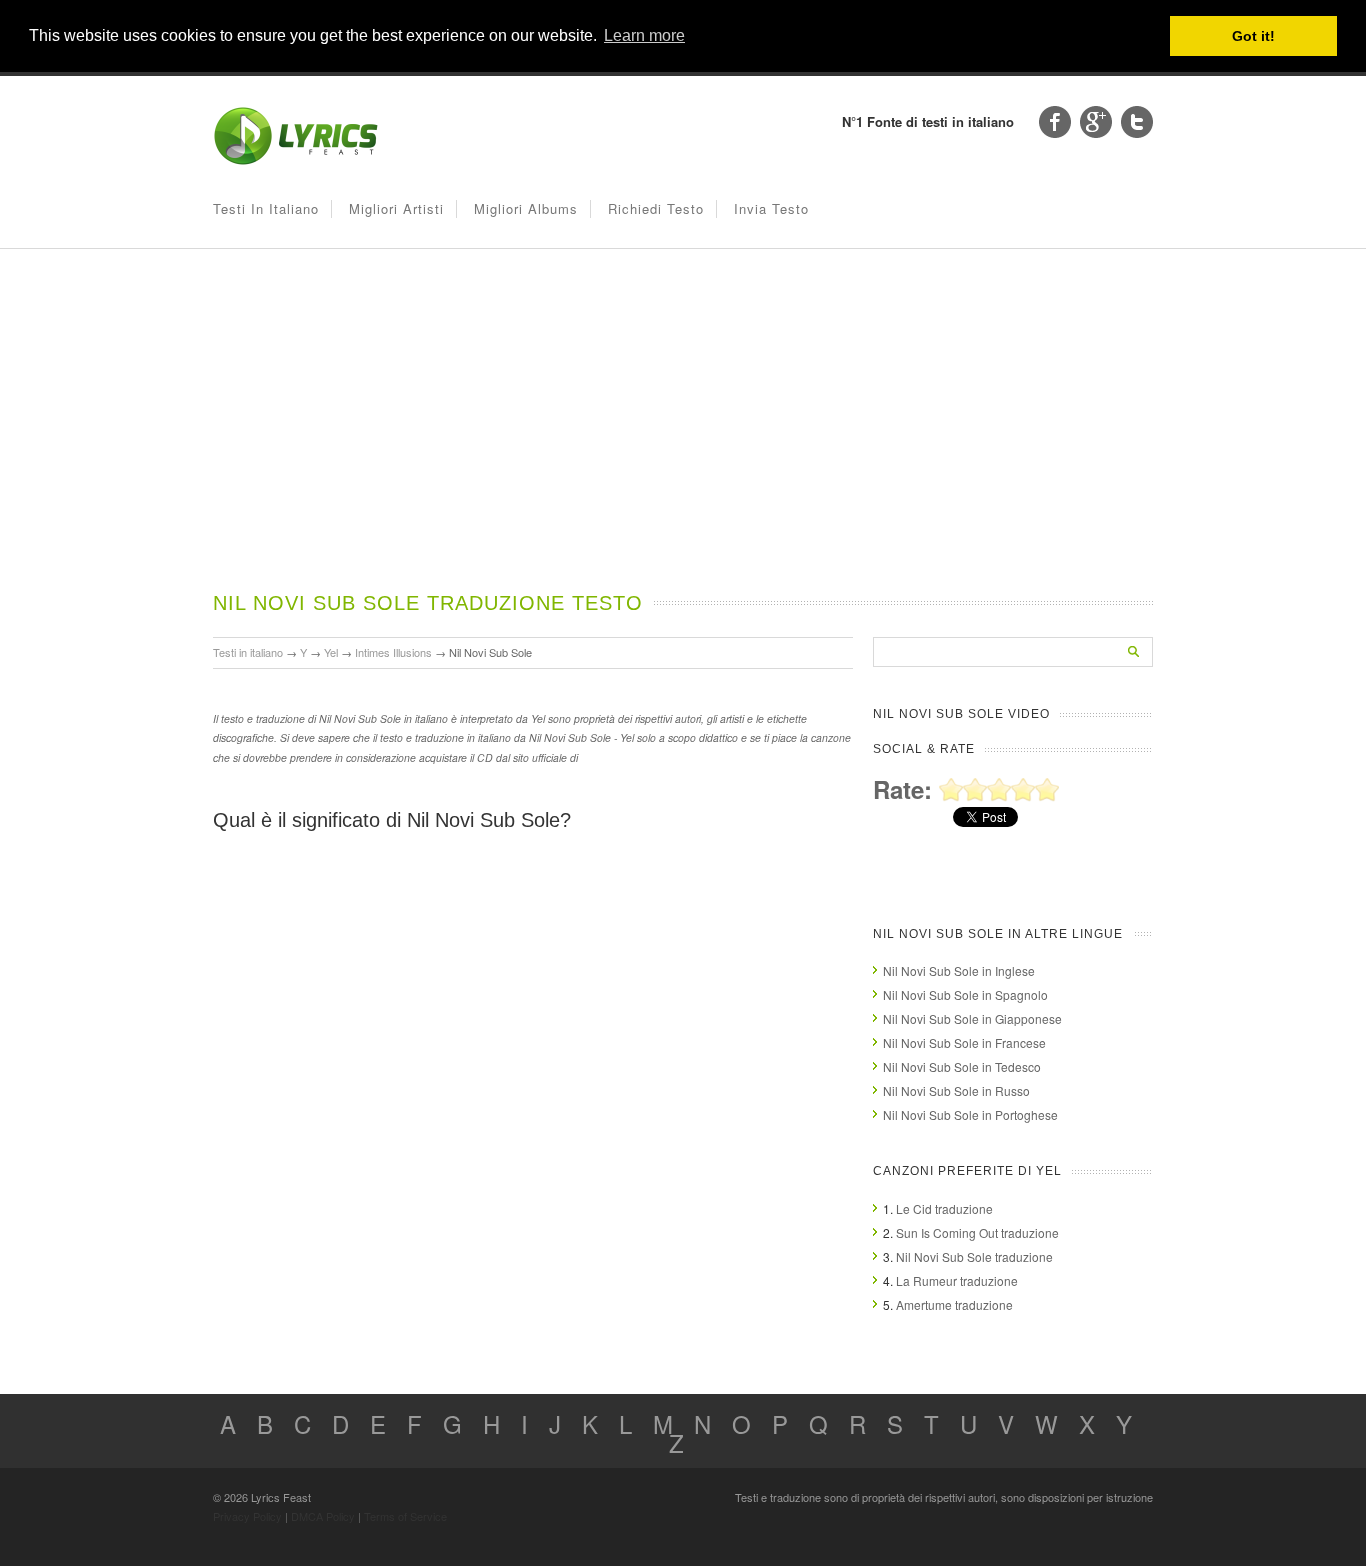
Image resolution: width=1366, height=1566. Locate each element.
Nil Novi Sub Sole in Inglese (959, 970)
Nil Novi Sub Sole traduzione (974, 1256)
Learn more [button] (644, 35)
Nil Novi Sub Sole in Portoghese (970, 1114)
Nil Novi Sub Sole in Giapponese (972, 1018)
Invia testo (771, 208)
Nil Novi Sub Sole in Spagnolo (965, 994)
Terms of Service (405, 1516)
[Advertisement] (683, 439)
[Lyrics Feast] (296, 160)
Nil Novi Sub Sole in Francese (964, 1042)
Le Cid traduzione (944, 1208)
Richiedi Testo (656, 208)
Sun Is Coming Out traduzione (977, 1232)
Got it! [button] (1253, 36)
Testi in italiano (266, 208)
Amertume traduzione (954, 1304)
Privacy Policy (247, 1516)
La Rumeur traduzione (957, 1280)
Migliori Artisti (396, 208)
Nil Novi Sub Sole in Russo (956, 1090)
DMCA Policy (323, 1516)
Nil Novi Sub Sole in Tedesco (962, 1066)
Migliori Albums (526, 208)
